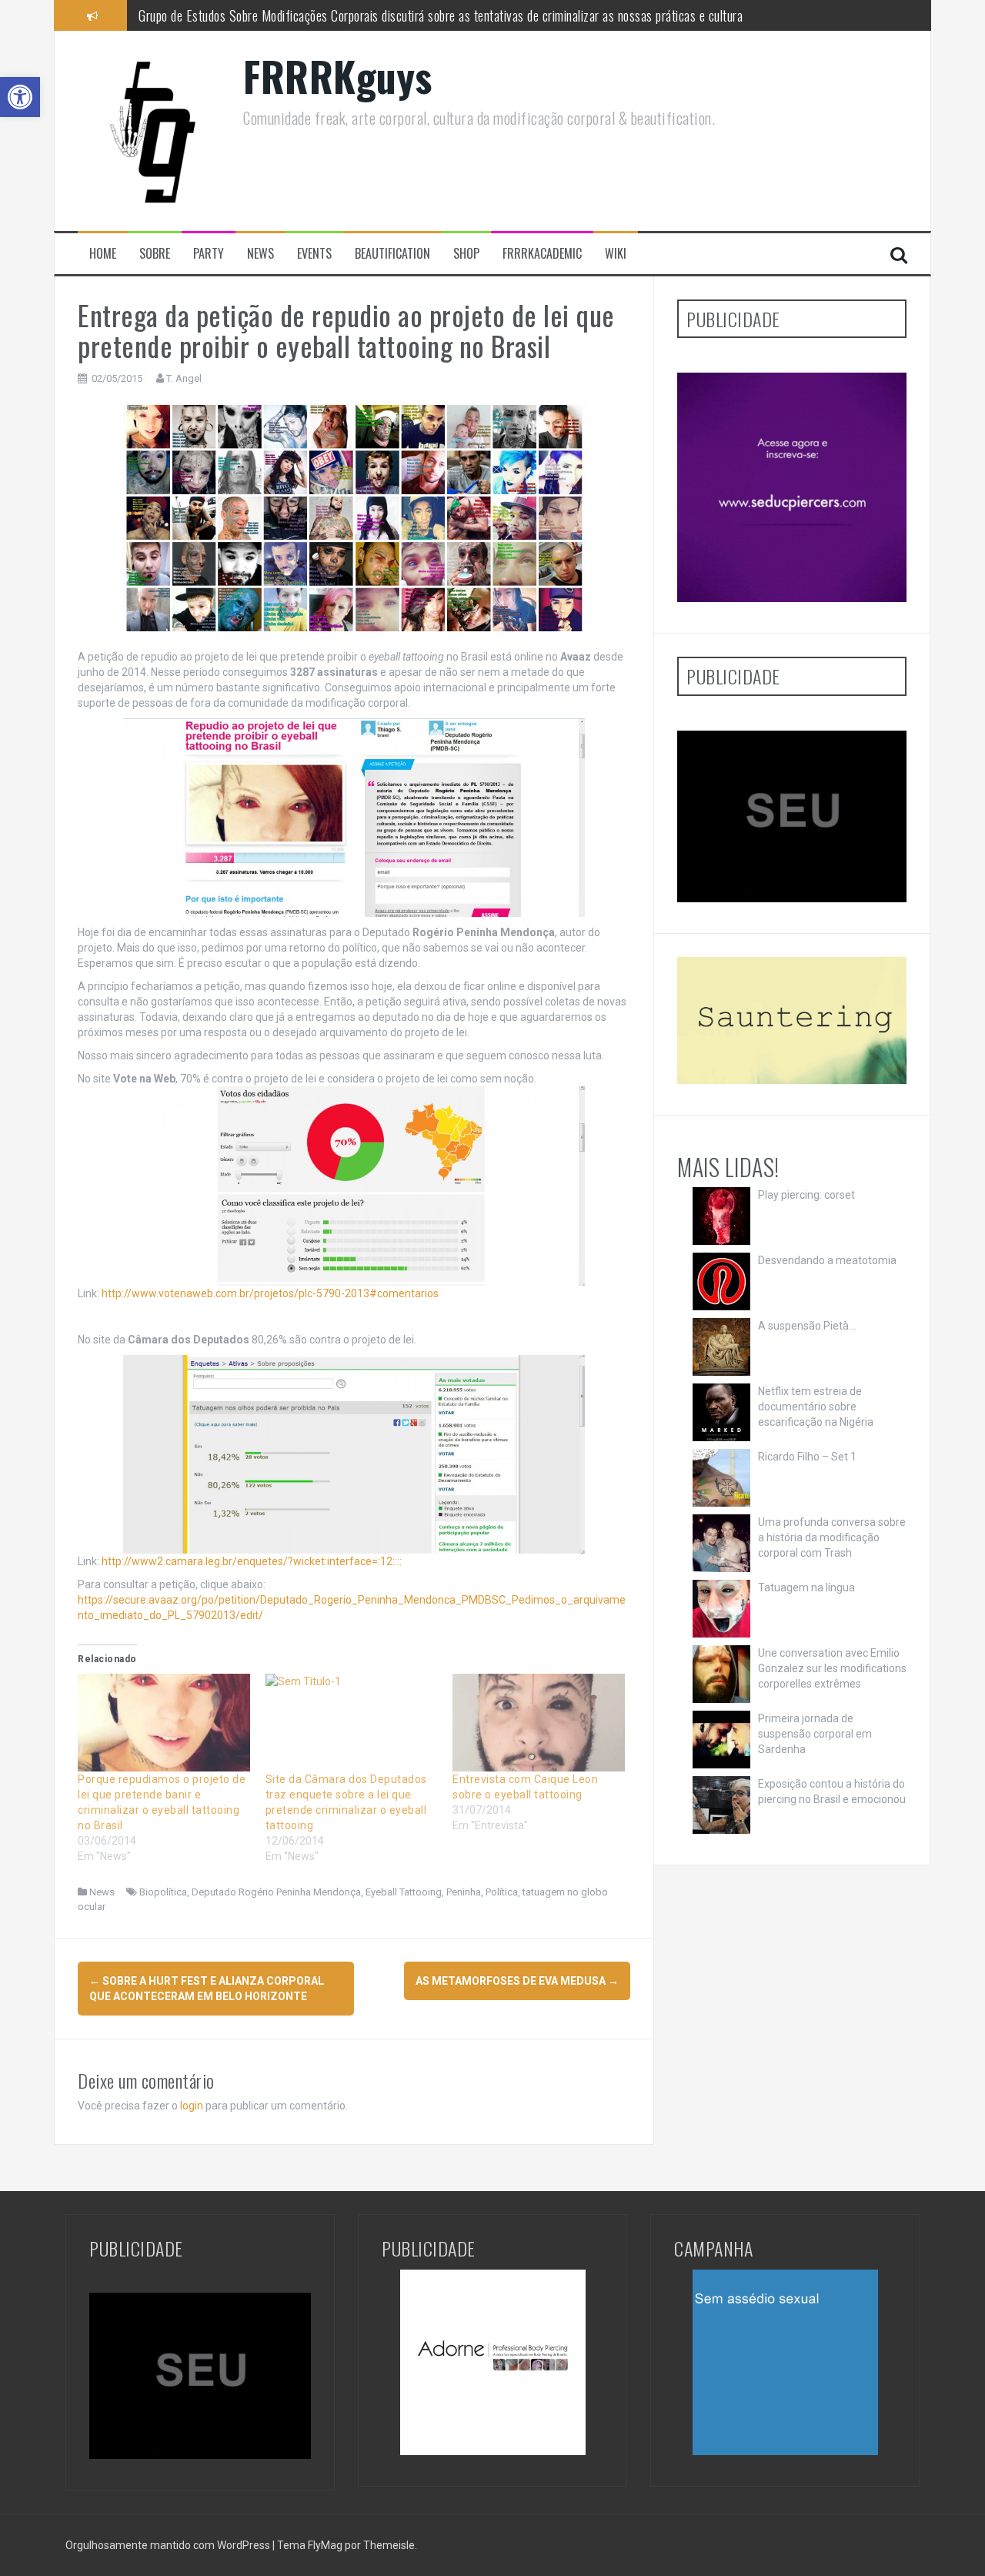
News (260, 254)
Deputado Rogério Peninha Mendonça (276, 1892)
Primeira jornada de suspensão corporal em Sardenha (815, 1734)
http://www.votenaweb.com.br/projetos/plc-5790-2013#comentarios (269, 1293)
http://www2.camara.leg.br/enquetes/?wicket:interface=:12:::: (252, 1561)
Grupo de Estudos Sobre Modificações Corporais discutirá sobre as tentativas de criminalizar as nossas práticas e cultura (441, 15)
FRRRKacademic (542, 254)
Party (209, 254)
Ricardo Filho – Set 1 (807, 1457)
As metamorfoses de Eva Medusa (517, 1981)
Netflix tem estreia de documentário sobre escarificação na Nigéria (816, 1407)
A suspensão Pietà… (807, 1326)
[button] (20, 97)
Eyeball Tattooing (404, 1892)
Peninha (464, 1892)
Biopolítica (163, 1892)
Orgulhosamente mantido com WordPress (169, 2545)
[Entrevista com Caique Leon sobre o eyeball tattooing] (539, 1723)
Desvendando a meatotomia (827, 1260)
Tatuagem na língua (806, 1587)
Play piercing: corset (806, 1195)
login (192, 2106)
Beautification (392, 254)
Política (502, 1892)
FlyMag (325, 2545)
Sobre (155, 254)
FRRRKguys (338, 76)
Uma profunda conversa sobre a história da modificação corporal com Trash (832, 1537)
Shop (466, 254)
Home (103, 254)
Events (314, 254)
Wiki (616, 254)
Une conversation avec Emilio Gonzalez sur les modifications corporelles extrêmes (832, 1668)
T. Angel (184, 378)
